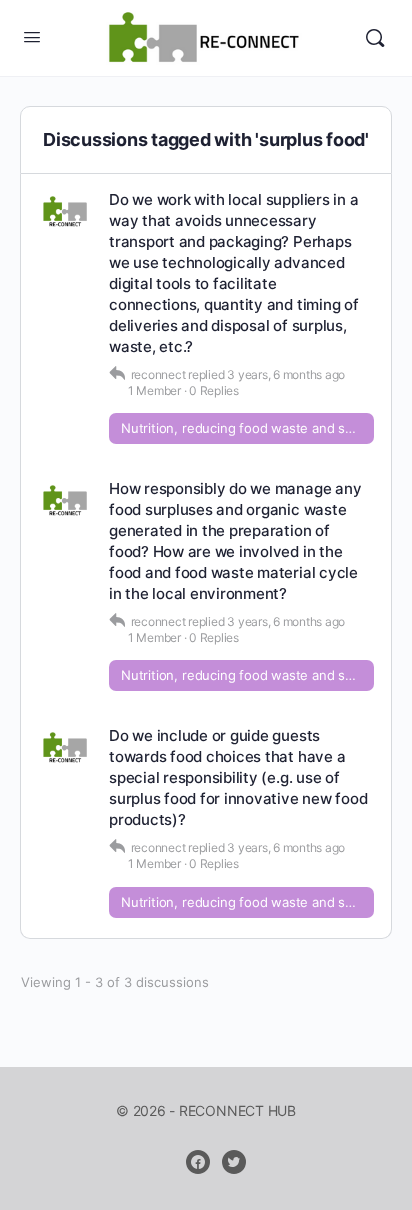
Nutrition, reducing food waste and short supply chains (247, 428)
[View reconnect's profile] (65, 213)
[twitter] (234, 1162)
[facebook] (198, 1162)
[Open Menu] (32, 36)
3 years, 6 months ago (286, 374)
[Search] (375, 38)
